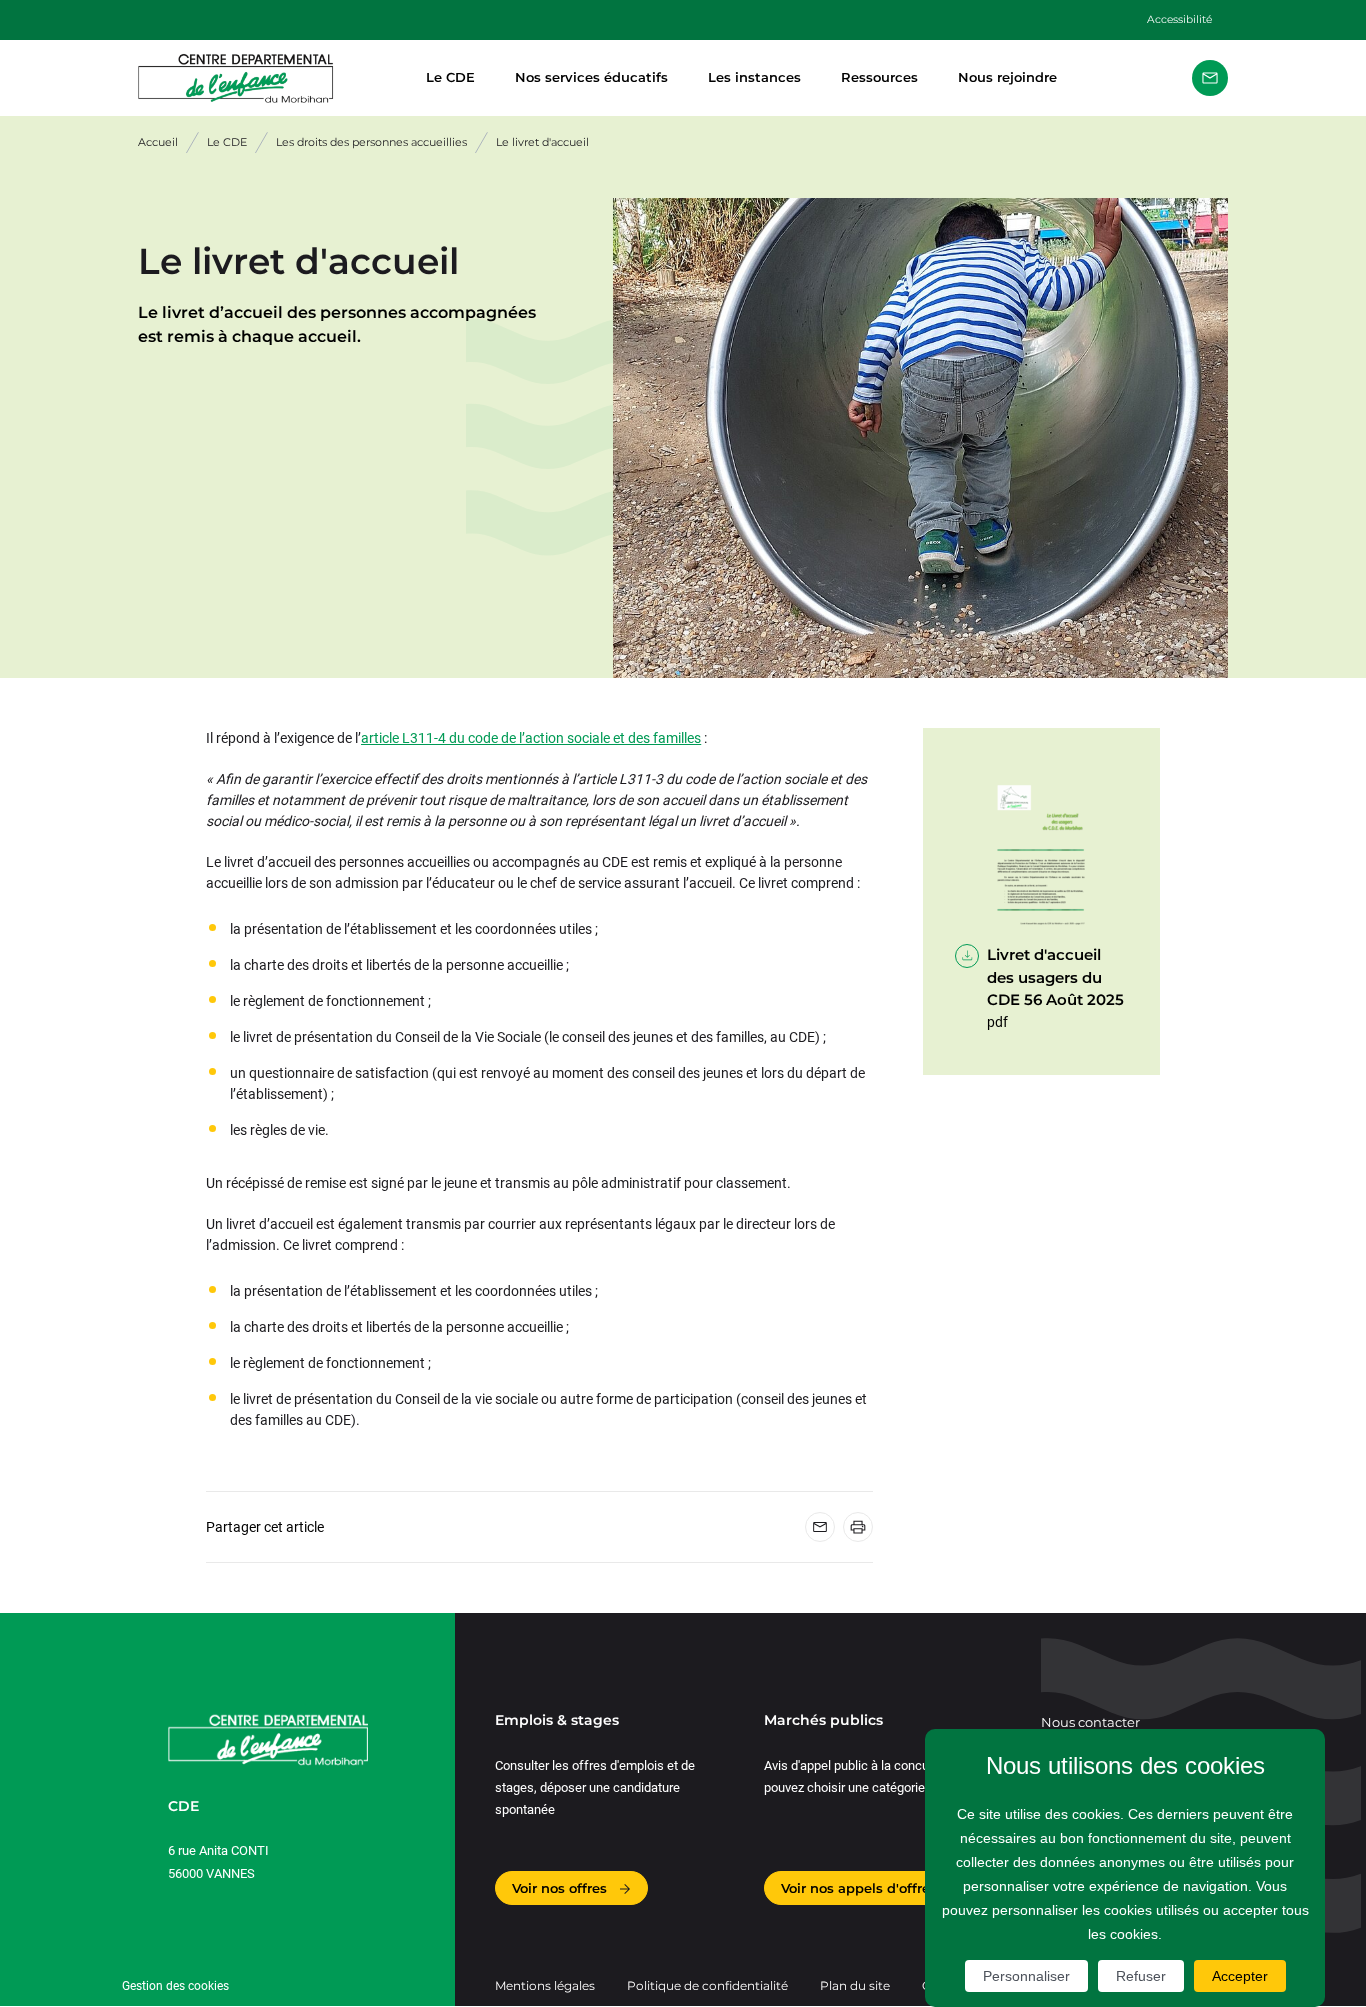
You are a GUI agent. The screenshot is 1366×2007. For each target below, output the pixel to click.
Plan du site (855, 1985)
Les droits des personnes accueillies (371, 142)
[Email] (820, 1527)
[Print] (858, 1527)
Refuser (1141, 1976)
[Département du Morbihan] (268, 78)
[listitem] (1210, 78)
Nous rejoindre (1007, 77)
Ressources (879, 77)
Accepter (1240, 1976)
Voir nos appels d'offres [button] (861, 1888)
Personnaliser (1026, 1976)
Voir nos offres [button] (561, 1888)
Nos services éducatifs (591, 77)
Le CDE (450, 77)
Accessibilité (1179, 19)
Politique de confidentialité (707, 1985)
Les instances (754, 77)
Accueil (158, 142)
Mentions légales (545, 1985)
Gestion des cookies (175, 1986)
